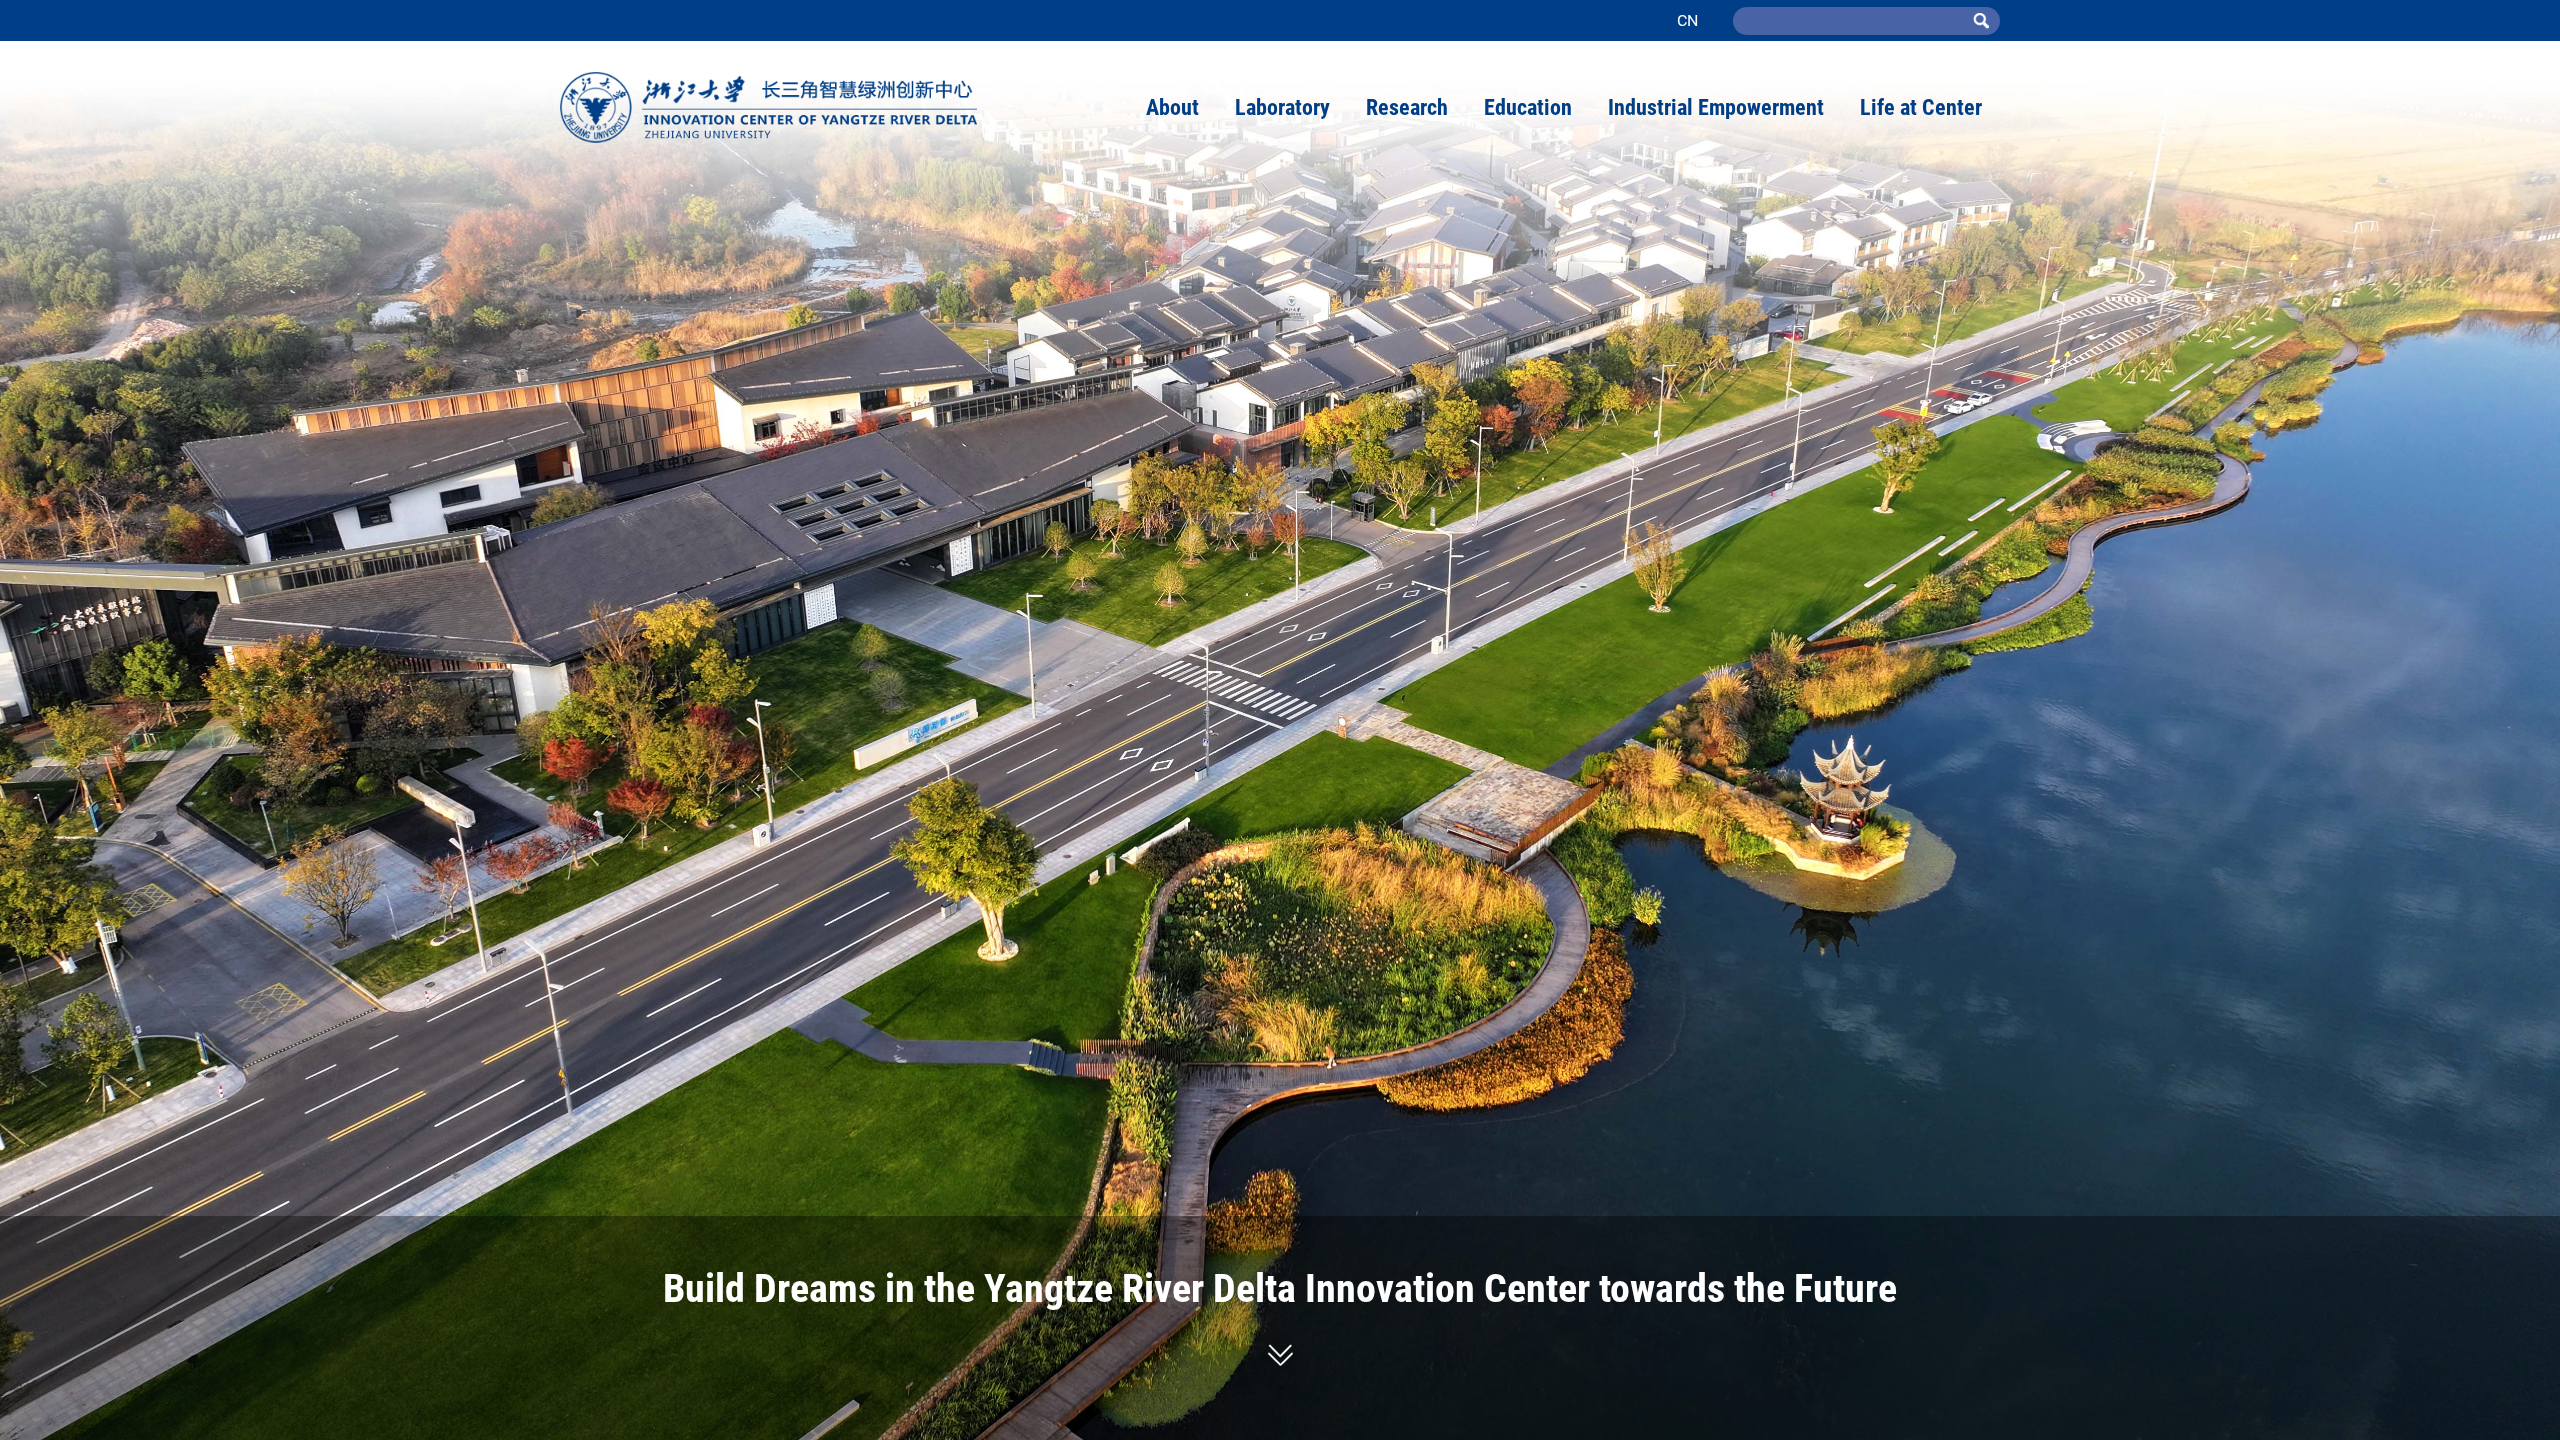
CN (1687, 20)
